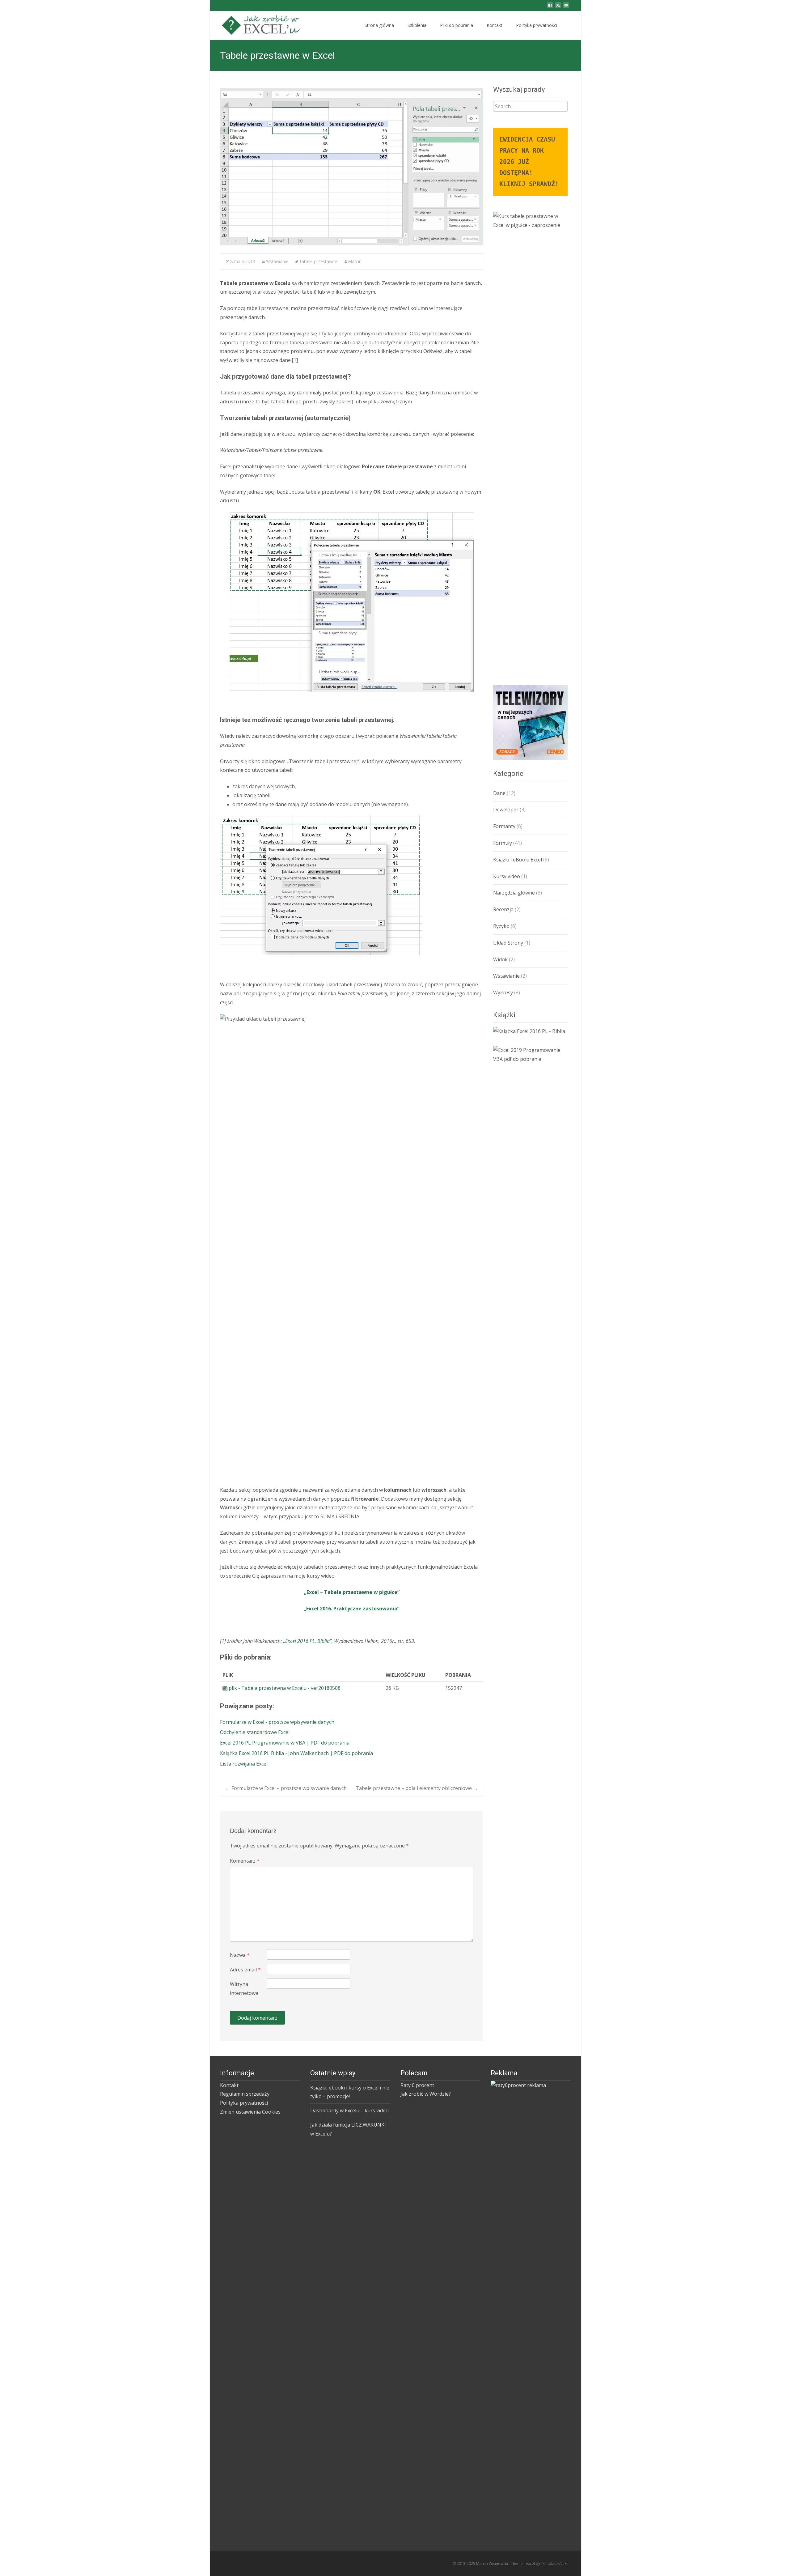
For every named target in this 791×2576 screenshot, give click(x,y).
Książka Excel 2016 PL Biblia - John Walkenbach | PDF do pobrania (296, 1753)
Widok (500, 959)
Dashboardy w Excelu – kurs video (349, 2111)
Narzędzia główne (514, 893)
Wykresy (503, 993)
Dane (499, 793)
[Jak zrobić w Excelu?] (258, 23)
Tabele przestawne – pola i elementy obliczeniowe (417, 1788)
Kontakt (495, 25)
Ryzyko (501, 926)
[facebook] (550, 7)
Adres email (245, 1970)
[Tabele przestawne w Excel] (352, 167)
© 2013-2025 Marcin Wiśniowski (481, 2563)
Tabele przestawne (318, 261)
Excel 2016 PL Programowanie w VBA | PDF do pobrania (285, 1743)
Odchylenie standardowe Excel (255, 1732)
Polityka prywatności (537, 25)
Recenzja (503, 909)
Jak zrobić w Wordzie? (426, 2094)
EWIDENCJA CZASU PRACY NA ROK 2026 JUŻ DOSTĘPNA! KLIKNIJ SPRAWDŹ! (529, 162)
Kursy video (507, 876)
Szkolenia (417, 25)
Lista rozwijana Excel (244, 1764)
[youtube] (566, 7)
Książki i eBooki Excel (518, 860)
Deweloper (506, 810)
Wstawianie (277, 261)
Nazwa (240, 1955)
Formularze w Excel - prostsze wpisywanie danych (277, 1722)
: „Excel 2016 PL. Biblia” (306, 1641)
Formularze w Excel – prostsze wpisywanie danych (286, 1788)
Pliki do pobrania (457, 25)
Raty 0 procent (417, 2085)
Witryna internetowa (244, 1989)
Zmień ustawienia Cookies (250, 2112)
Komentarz (245, 1861)
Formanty (504, 826)
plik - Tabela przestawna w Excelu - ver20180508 (285, 1688)
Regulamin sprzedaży (245, 2094)
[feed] (558, 7)
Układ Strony (508, 943)
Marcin (355, 261)
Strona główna (379, 25)
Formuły (503, 843)
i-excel (530, 2563)
